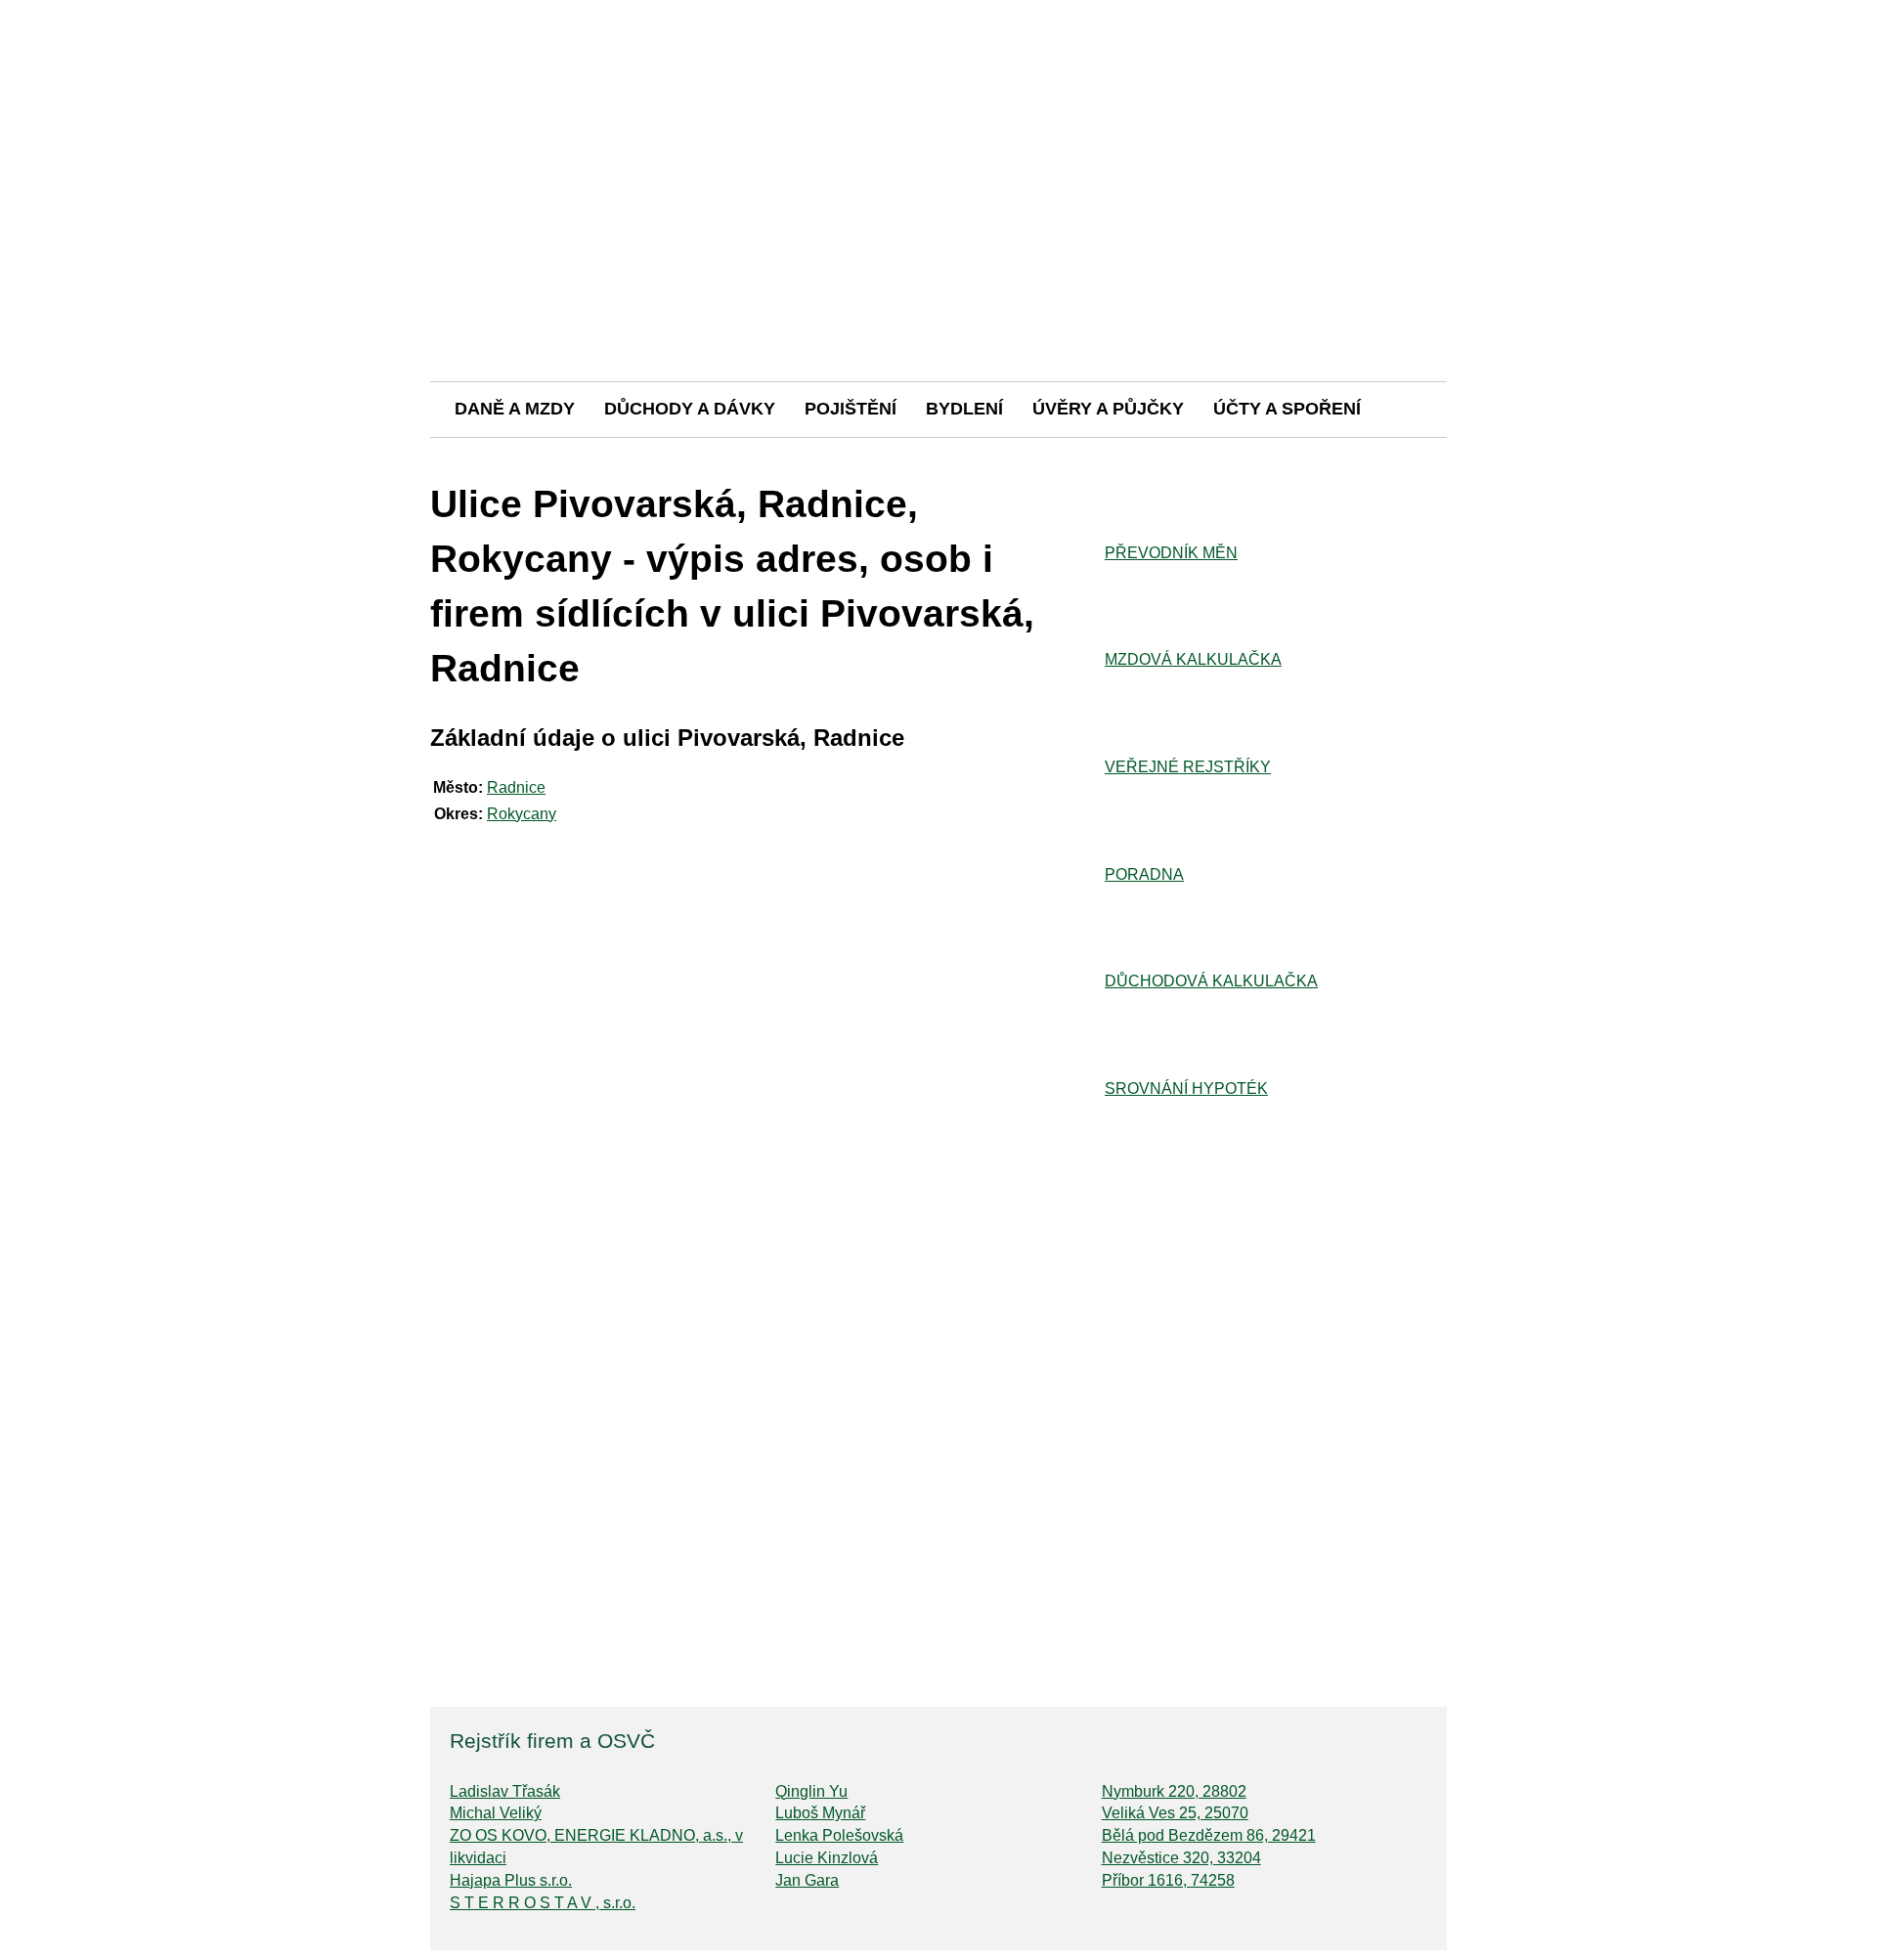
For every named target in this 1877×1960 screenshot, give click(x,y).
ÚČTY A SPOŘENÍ (1287, 409)
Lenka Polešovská (839, 1835)
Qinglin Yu (811, 1791)
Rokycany (522, 814)
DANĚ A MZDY (515, 409)
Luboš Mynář (820, 1813)
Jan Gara (807, 1880)
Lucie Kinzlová (827, 1858)
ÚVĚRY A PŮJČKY (1108, 409)
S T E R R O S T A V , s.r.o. (543, 1903)
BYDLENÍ (964, 409)
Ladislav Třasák (505, 1791)
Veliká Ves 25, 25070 (1175, 1813)
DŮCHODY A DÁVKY (690, 409)
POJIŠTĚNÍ (851, 409)
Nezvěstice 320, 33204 (1181, 1858)
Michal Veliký (496, 1813)
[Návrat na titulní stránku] (938, 312)
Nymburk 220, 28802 (1174, 1791)
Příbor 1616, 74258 (1168, 1880)
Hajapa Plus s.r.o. (511, 1880)
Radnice (516, 787)
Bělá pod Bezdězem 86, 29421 (1209, 1835)
